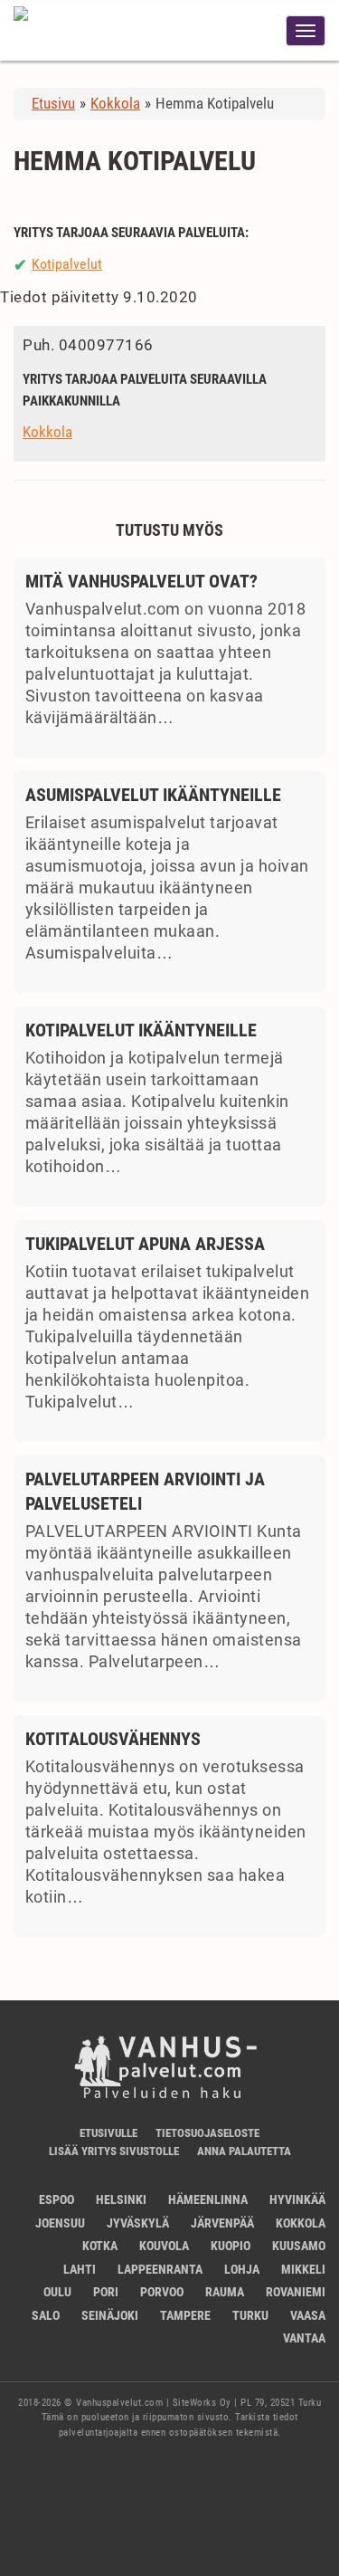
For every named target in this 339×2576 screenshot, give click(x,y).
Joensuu (60, 2223)
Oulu (57, 2292)
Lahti (80, 2269)
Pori (106, 2292)
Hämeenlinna (208, 2199)
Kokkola (47, 432)
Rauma (225, 2292)
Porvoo (162, 2292)
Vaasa (308, 2315)
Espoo (56, 2199)
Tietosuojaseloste (207, 2133)
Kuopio (231, 2246)
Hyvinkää (297, 2199)
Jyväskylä (138, 2223)
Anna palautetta (244, 2151)
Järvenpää (222, 2223)
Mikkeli (303, 2269)
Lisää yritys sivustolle (114, 2151)
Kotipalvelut (67, 264)
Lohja (242, 2269)
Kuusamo (299, 2246)
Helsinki (121, 2199)
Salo (46, 2315)
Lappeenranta (160, 2269)
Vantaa (304, 2338)
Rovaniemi (296, 2292)
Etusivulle (108, 2133)
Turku (250, 2315)
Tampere (185, 2315)
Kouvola (164, 2246)
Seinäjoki (110, 2315)
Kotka (100, 2246)
